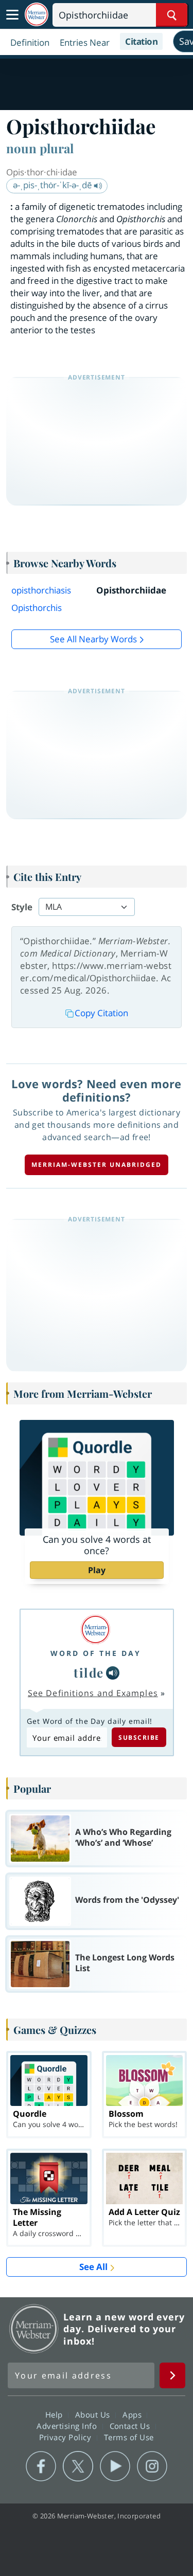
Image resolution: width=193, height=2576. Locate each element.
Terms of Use (129, 2437)
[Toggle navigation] (12, 15)
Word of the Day (96, 1653)
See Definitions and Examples (93, 1693)
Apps (133, 2415)
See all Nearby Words (93, 639)
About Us (94, 2415)
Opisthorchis (37, 608)
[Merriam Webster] (96, 1629)
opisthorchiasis (41, 590)
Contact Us (131, 2426)
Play (97, 1570)
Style (22, 907)
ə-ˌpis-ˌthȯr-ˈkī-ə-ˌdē (54, 185)
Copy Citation (101, 1013)
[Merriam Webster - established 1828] (37, 15)
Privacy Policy (67, 2437)
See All (93, 2267)
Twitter (78, 2466)
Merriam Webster (34, 2329)
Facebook (41, 2466)
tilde (89, 1672)
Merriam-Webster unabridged (97, 1165)
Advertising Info (68, 2426)
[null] (113, 1673)
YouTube (115, 2466)
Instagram (152, 2466)
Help (55, 2415)
